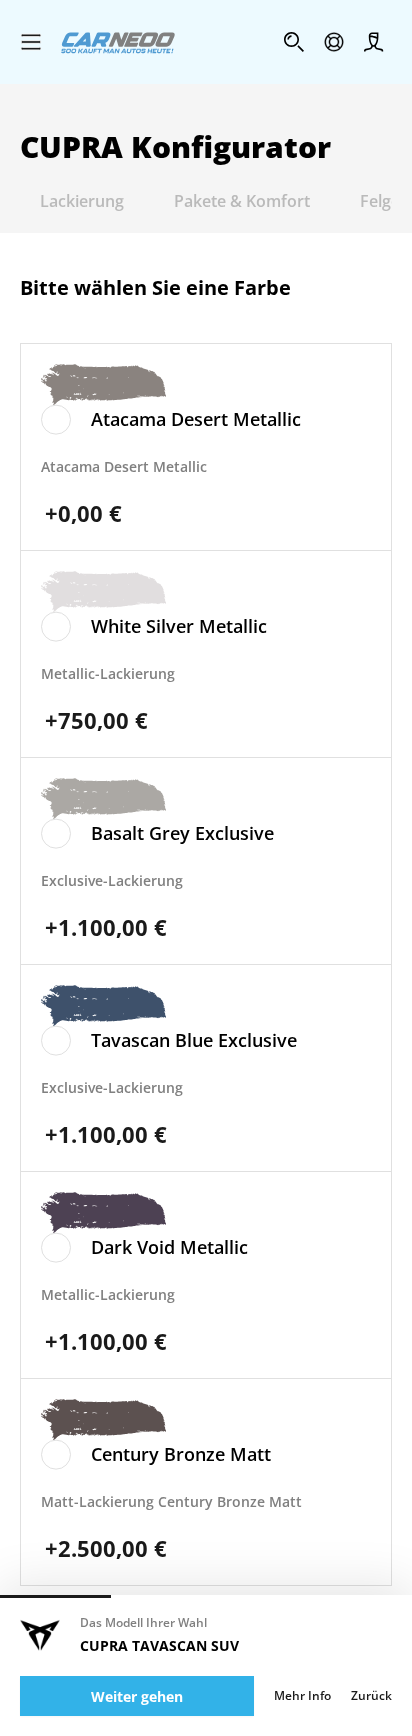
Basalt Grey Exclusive (182, 833)
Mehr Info (302, 1696)
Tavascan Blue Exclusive (194, 1040)
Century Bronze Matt (181, 1454)
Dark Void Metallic (169, 1247)
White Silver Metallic (179, 626)
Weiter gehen (137, 1696)
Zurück (371, 1696)
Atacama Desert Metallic (196, 419)
